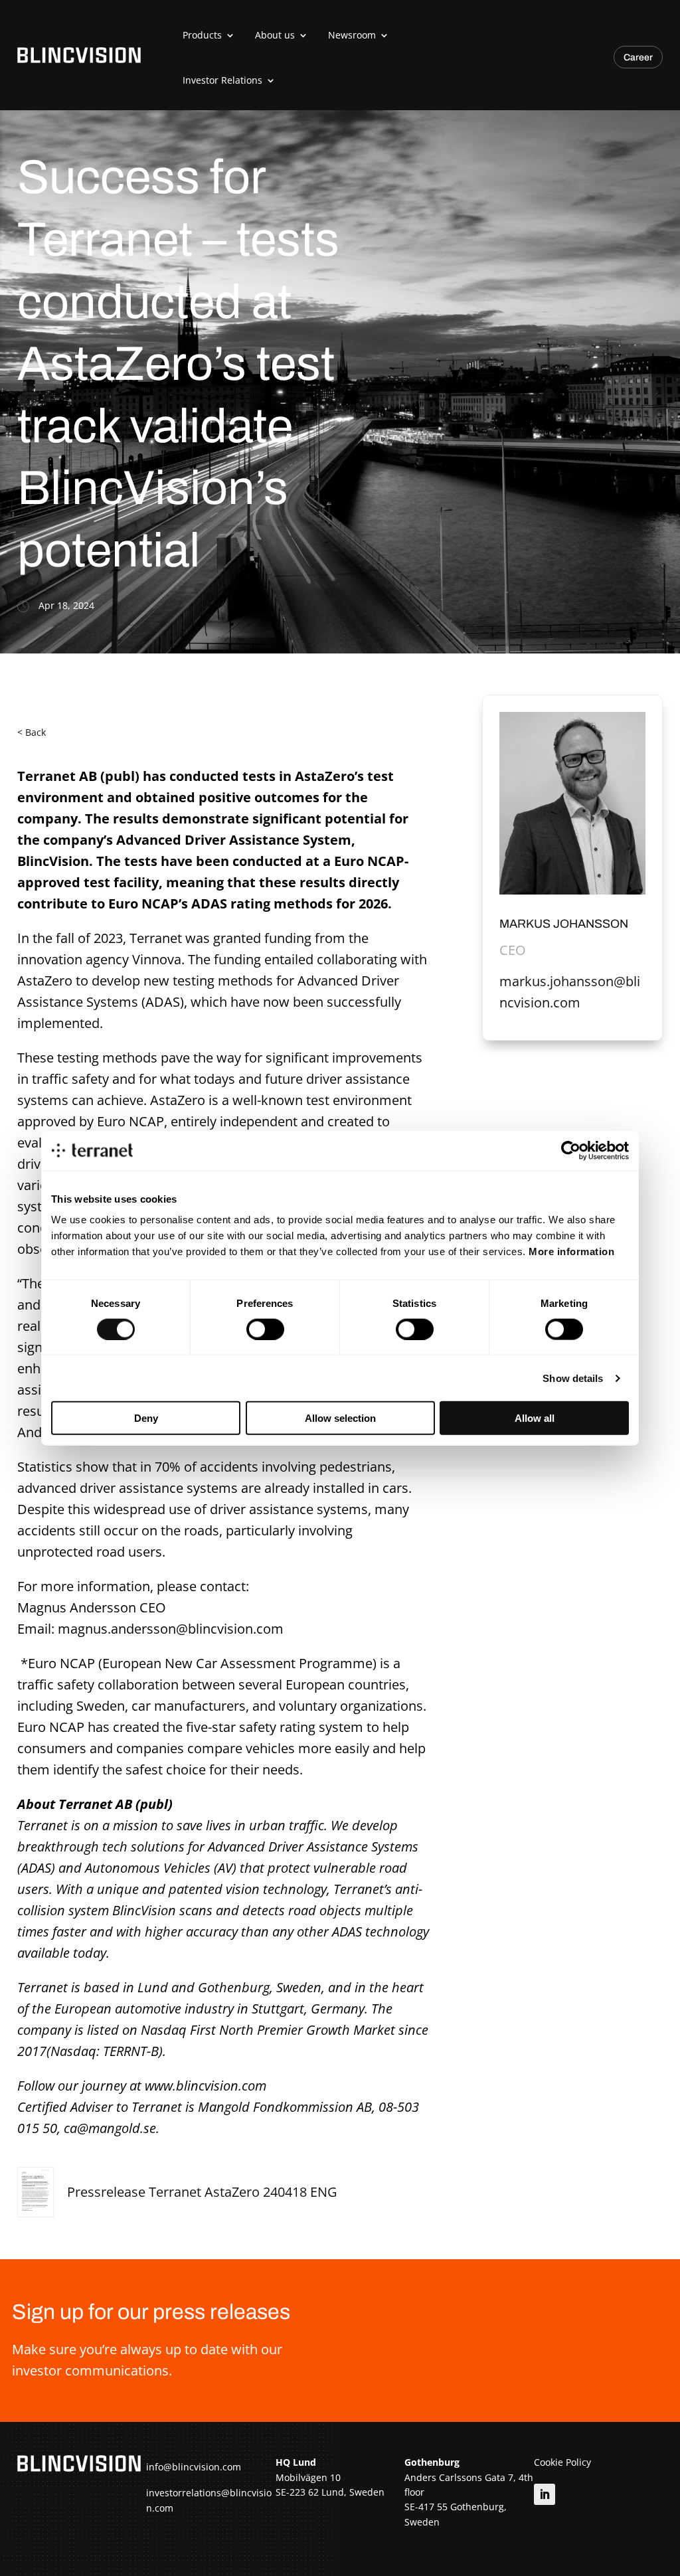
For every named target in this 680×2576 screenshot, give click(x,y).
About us (275, 35)
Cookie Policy (562, 2462)
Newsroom (352, 35)
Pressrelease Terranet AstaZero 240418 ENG (202, 2192)
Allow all (535, 1418)
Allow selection (340, 1418)
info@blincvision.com (194, 2467)
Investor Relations (222, 80)
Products (202, 35)
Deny (146, 1418)
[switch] (265, 1329)
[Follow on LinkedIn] (545, 2494)
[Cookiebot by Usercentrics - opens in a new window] (571, 1150)
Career (638, 57)
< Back (32, 732)
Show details (573, 1378)
